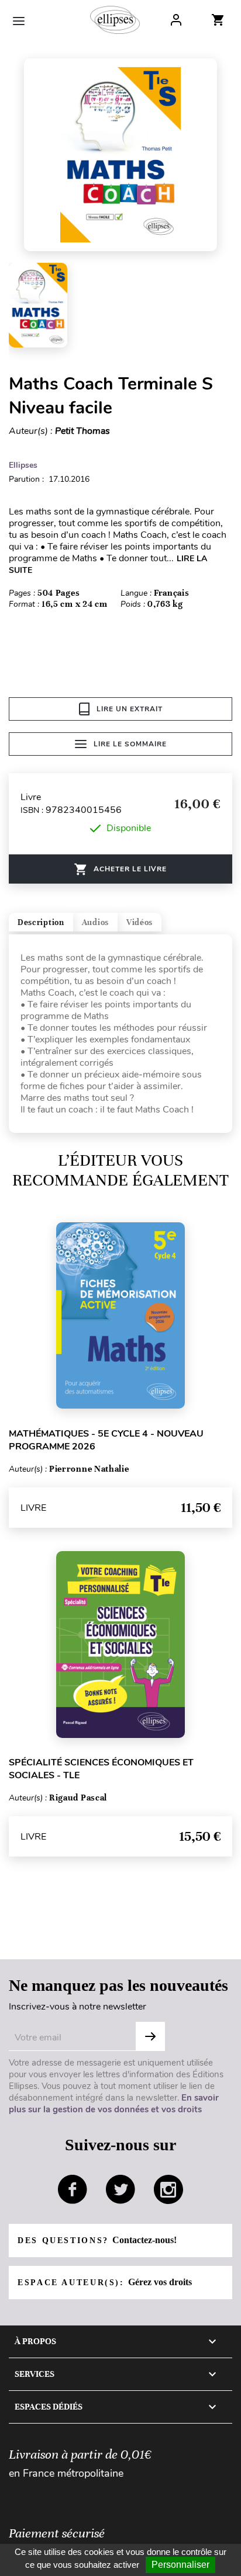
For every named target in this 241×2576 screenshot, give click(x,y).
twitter (120, 2189)
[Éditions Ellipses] (115, 20)
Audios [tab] (95, 922)
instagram (168, 2189)
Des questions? (97, 2240)
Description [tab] (41, 922)
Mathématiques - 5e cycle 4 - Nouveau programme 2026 (106, 1440)
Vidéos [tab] (140, 922)
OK (150, 2036)
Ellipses (23, 465)
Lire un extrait (130, 709)
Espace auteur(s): (105, 2282)
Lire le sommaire (130, 744)
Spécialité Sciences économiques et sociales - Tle (101, 1769)
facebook (73, 2189)
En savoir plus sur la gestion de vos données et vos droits (114, 2104)
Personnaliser (180, 2565)
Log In (176, 20)
